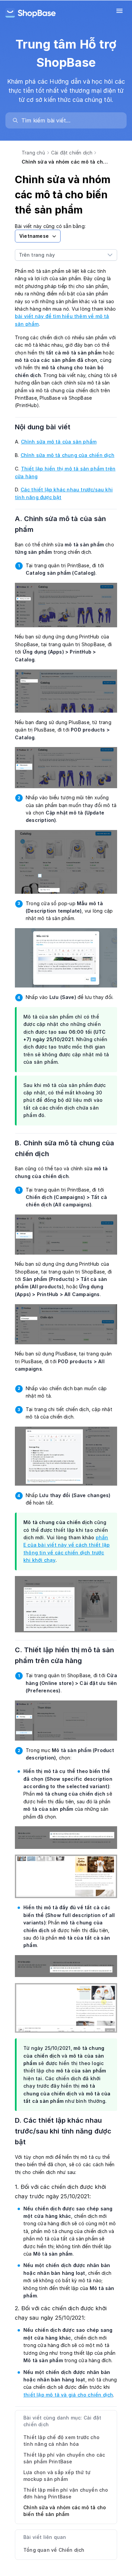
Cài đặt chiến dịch (72, 153)
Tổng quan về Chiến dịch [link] (54, 2550)
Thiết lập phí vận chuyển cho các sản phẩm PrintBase (64, 2458)
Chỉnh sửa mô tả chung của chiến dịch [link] (68, 455)
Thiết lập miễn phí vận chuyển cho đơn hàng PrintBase (66, 2493)
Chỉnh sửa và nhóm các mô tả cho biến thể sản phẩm (65, 2511)
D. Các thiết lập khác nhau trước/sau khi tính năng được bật (63, 2131)
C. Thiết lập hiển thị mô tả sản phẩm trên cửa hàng (64, 1655)
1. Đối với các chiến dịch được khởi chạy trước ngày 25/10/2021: (60, 2192)
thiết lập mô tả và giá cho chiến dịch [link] (68, 2395)
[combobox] (59, 255)
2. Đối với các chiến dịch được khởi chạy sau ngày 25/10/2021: (61, 2313)
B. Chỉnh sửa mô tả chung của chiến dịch (65, 1148)
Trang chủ (33, 153)
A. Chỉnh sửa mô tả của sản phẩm (60, 524)
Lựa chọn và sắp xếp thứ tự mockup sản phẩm (57, 2476)
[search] (69, 120)
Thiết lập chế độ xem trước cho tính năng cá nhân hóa (61, 2441)
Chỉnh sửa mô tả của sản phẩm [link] (59, 442)
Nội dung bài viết (47, 427)
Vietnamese (34, 236)
